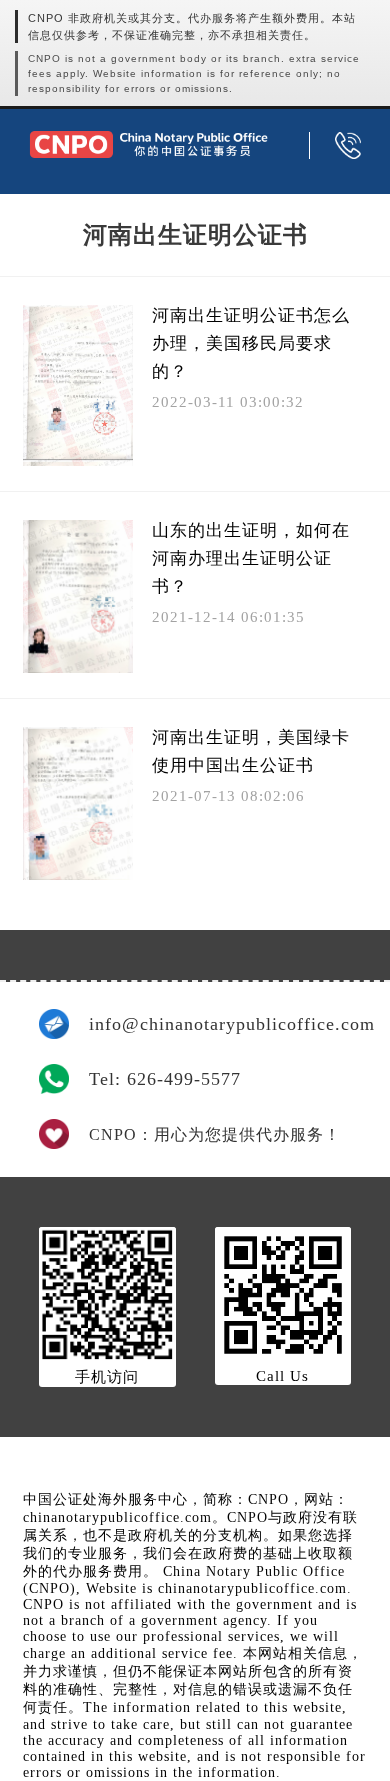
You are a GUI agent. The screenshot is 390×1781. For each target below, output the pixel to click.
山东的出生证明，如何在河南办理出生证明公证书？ (251, 558)
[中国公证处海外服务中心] (148, 144)
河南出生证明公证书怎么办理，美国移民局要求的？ (251, 343)
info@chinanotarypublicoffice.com (220, 1024)
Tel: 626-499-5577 (165, 1079)
